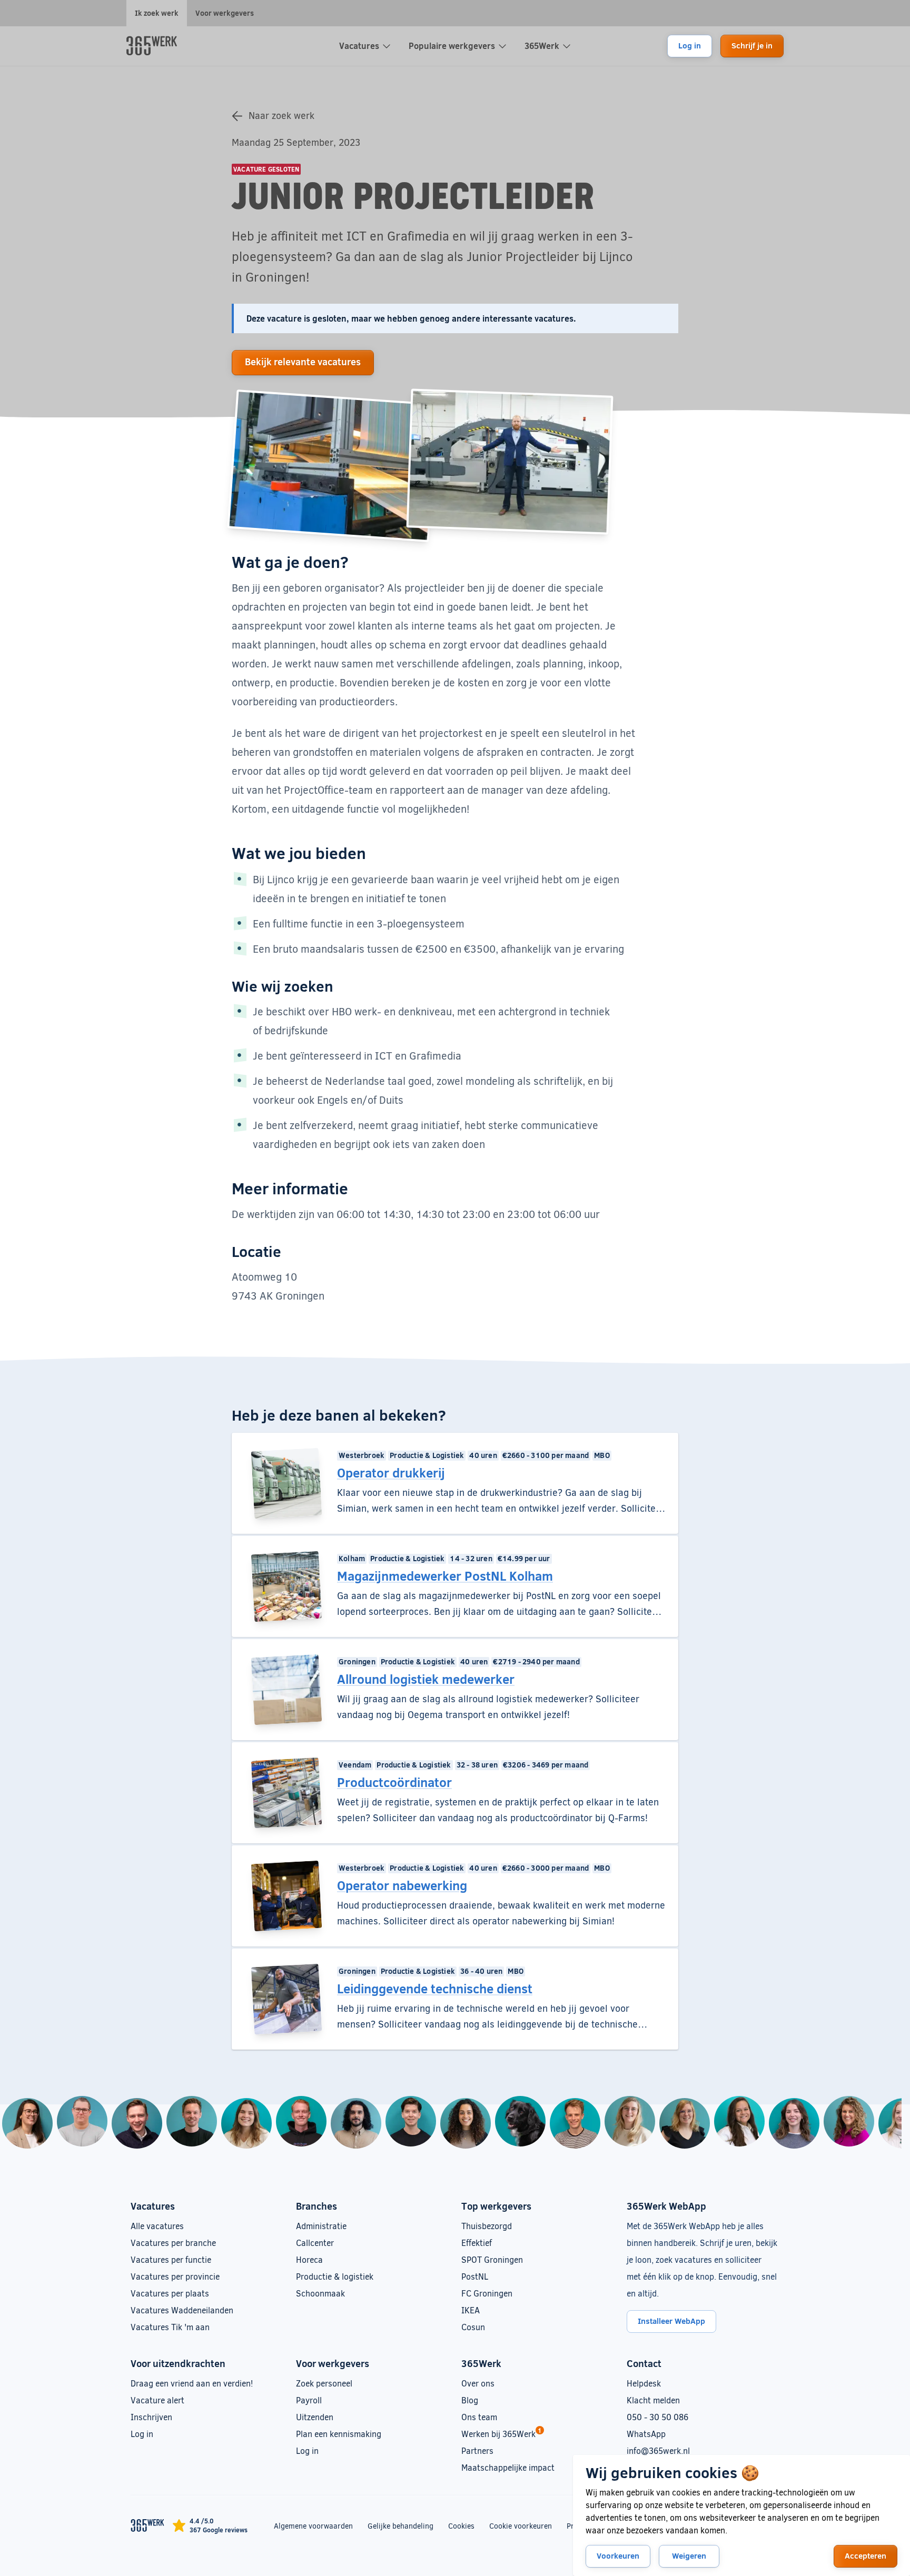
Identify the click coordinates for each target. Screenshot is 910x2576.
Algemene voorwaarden (313, 2526)
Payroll (309, 2400)
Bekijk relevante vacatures (303, 362)
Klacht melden (653, 2400)
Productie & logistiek (335, 2276)
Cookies (461, 2526)
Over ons (478, 2383)
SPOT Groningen (492, 2259)
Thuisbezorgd (487, 2226)
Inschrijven (151, 2417)
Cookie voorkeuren (521, 2526)
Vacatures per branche (173, 2243)
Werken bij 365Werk (498, 2434)
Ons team (479, 2417)
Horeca (309, 2259)
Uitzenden (315, 2417)
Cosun (473, 2327)
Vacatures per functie (171, 2259)
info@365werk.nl (658, 2450)
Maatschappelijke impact (508, 2467)
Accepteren (866, 2555)
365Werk (542, 46)
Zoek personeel (324, 2383)
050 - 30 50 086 (657, 2417)
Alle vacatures (157, 2226)
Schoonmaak (320, 2293)
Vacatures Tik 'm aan (170, 2327)
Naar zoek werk (281, 115)
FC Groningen (487, 2293)
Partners (477, 2450)
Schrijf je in (752, 45)
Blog (470, 2400)
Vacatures (359, 46)
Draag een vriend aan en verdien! (192, 2383)
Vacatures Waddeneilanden (182, 2310)
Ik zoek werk (157, 13)
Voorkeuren (618, 2555)
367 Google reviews (219, 2530)
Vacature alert (157, 2400)
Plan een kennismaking (339, 2434)
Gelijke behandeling (400, 2525)
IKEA (471, 2310)
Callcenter (315, 2243)
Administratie (321, 2226)
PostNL (475, 2276)
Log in (690, 45)
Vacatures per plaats (170, 2293)
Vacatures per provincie (175, 2276)
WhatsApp (646, 2434)
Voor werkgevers (225, 13)
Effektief (477, 2243)
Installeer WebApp (671, 2321)
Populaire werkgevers (452, 46)
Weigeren (689, 2555)
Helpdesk (644, 2383)
